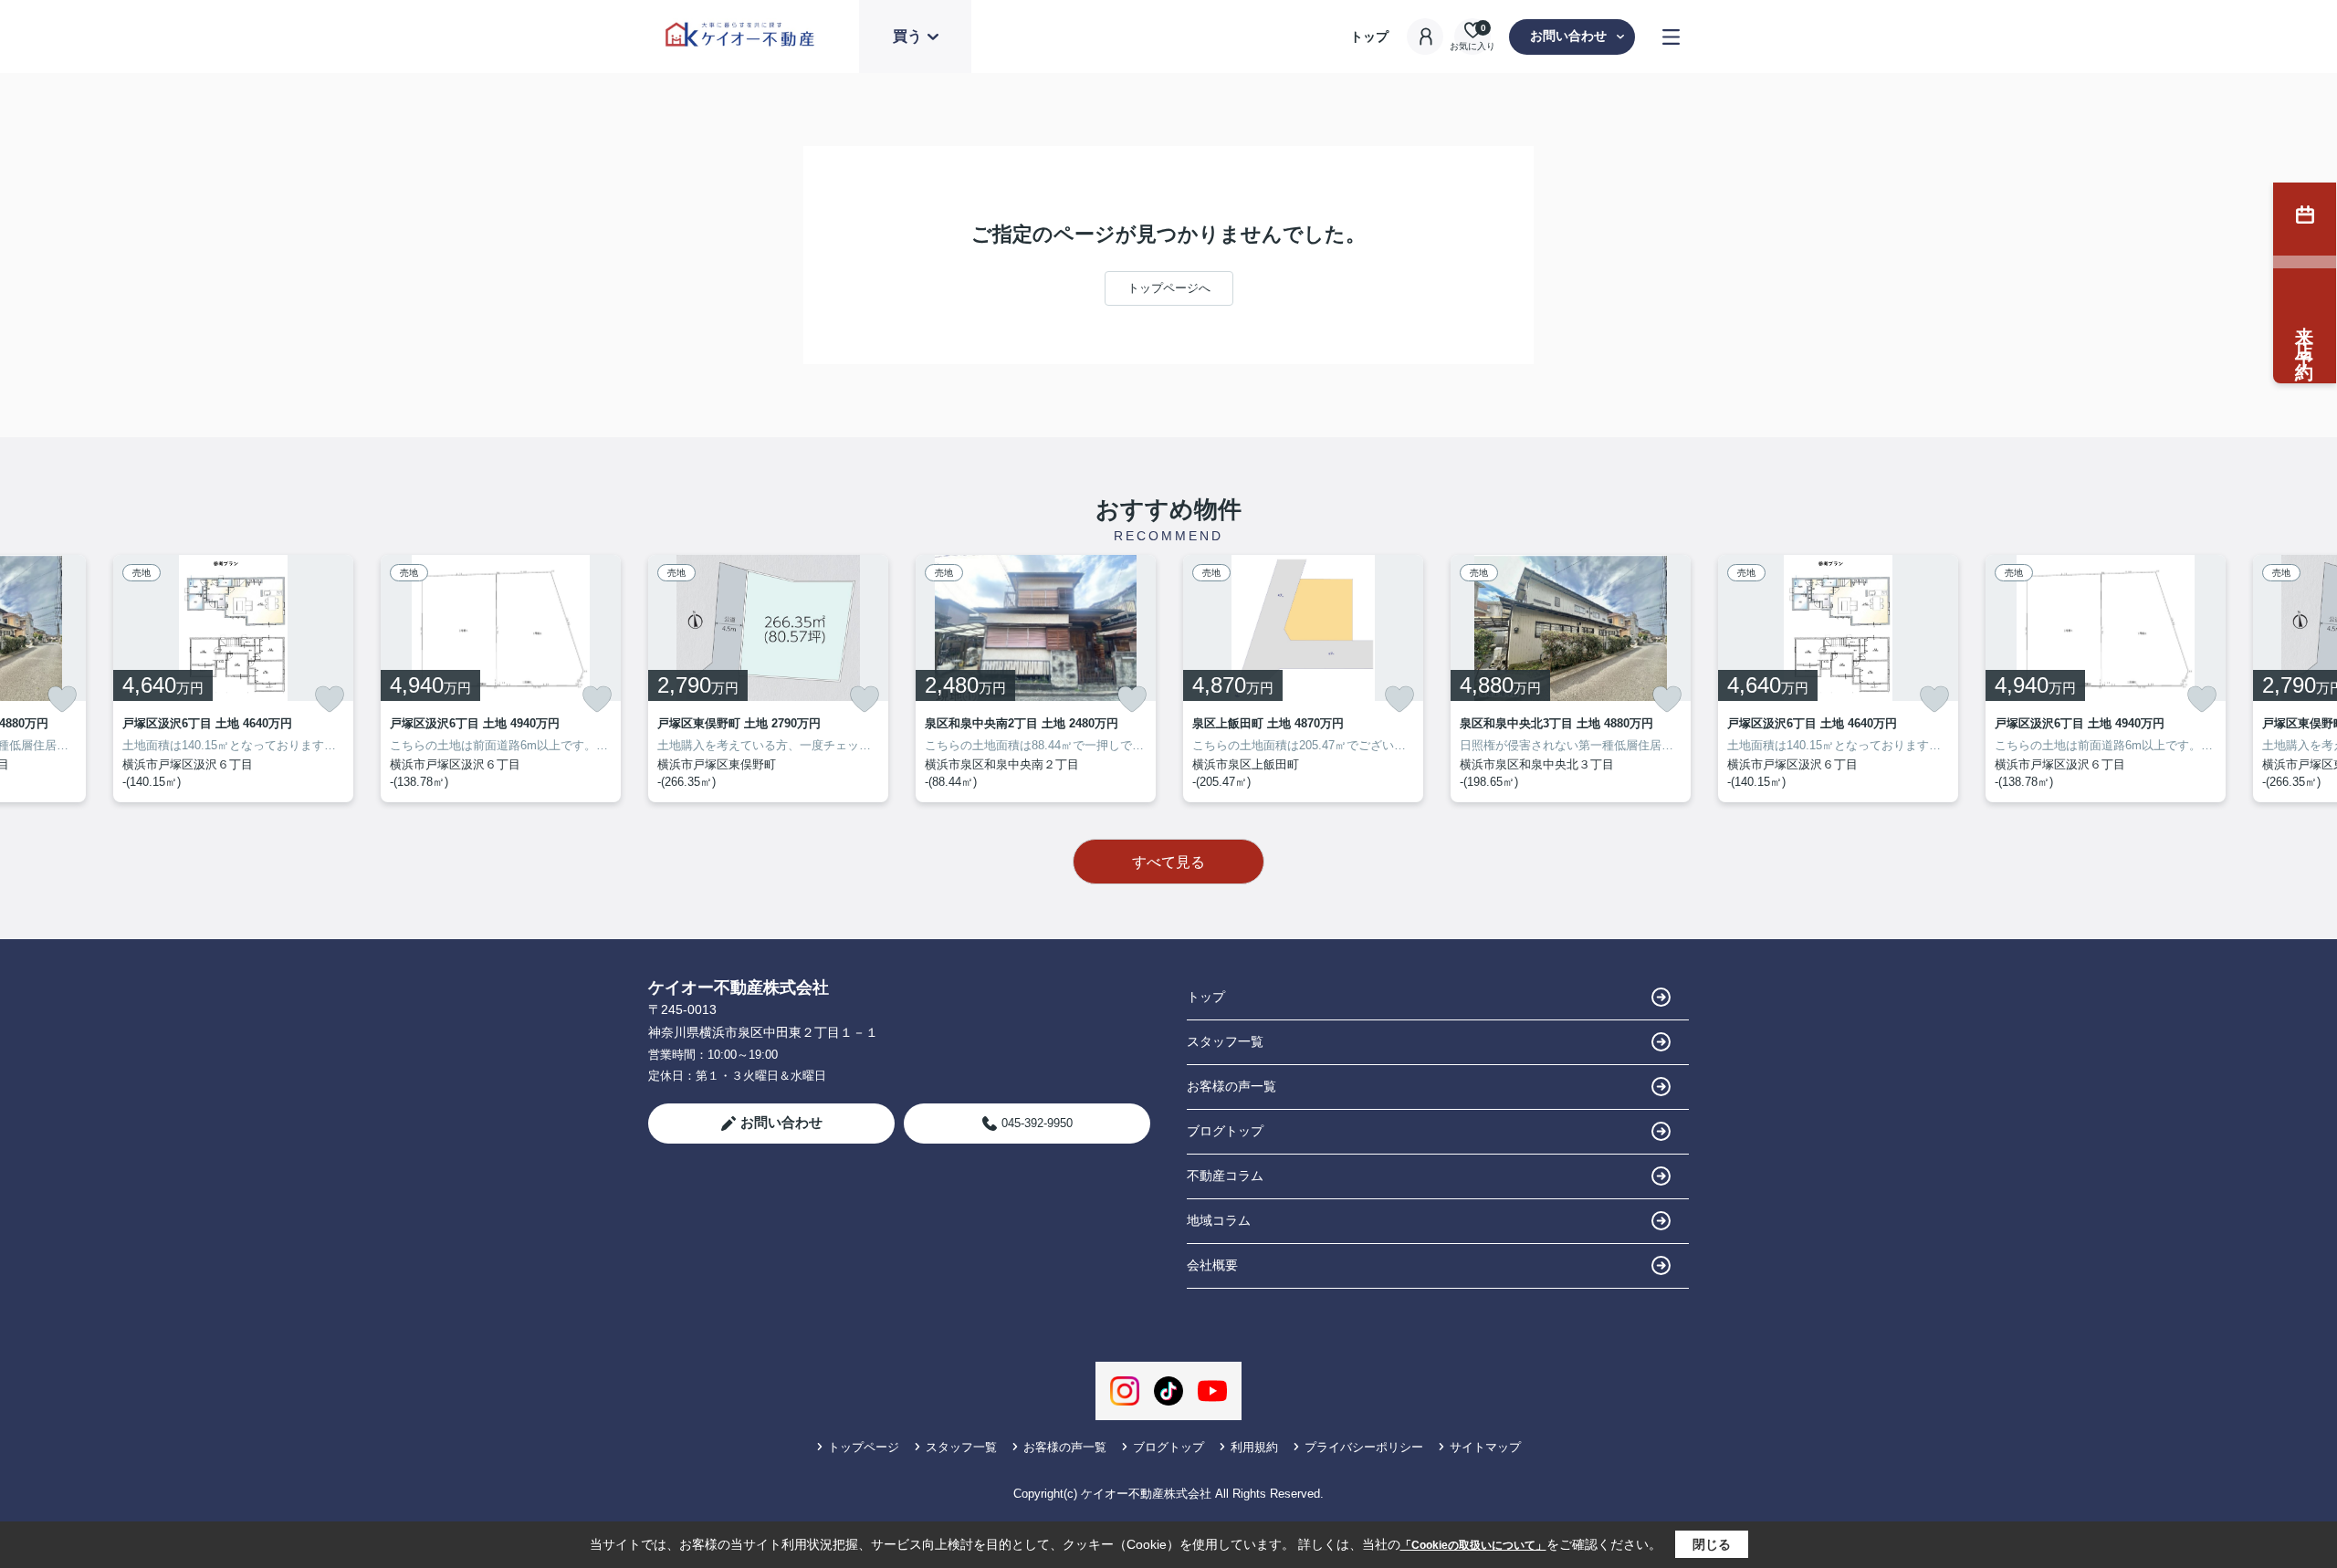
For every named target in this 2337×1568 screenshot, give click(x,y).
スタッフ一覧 (1225, 1041)
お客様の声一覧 (1231, 1086)
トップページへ (1169, 288)
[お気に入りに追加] (62, 699)
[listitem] (768, 679)
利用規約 (1254, 1447)
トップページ (864, 1447)
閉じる (1712, 1544)
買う (907, 36)
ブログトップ (1225, 1131)
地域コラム (1219, 1220)
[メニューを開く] (1671, 37)
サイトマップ (1485, 1447)
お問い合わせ (1568, 36)
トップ (1369, 37)
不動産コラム (1225, 1176)
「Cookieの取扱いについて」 (1473, 1545)
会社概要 (1212, 1265)
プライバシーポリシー (1364, 1447)
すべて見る (1168, 862)
